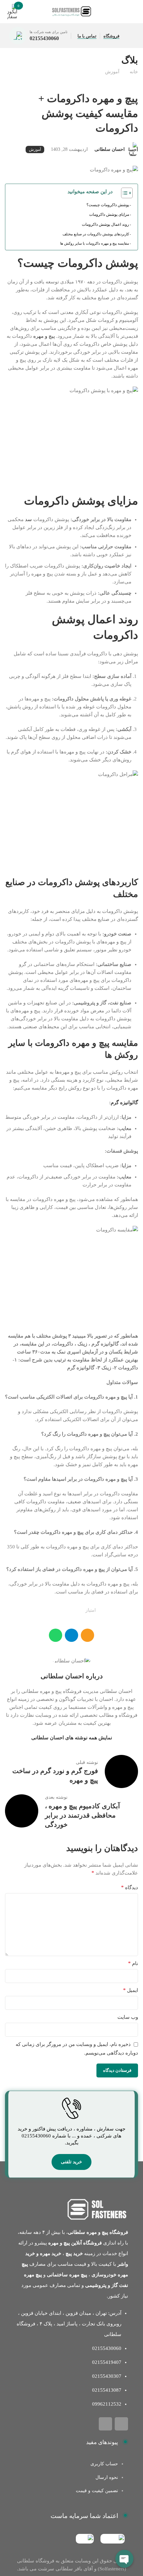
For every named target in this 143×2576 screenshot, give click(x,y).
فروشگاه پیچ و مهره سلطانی (98, 2232)
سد (28, 519)
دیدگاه (130, 1887)
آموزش (112, 72)
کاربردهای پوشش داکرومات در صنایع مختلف (96, 234)
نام (133, 1963)
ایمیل (131, 1990)
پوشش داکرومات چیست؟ (108, 205)
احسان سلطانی (110, 149)
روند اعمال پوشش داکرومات (105, 224)
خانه (134, 72)
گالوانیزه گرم (124, 1103)
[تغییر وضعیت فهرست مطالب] (124, 193)
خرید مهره (51, 2253)
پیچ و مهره (44, 336)
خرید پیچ (74, 2253)
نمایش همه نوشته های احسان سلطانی (72, 1738)
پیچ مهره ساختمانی (67, 2275)
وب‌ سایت (128, 2017)
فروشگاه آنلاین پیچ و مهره (75, 2243)
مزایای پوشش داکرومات (109, 214)
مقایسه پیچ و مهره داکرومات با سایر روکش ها (95, 243)
